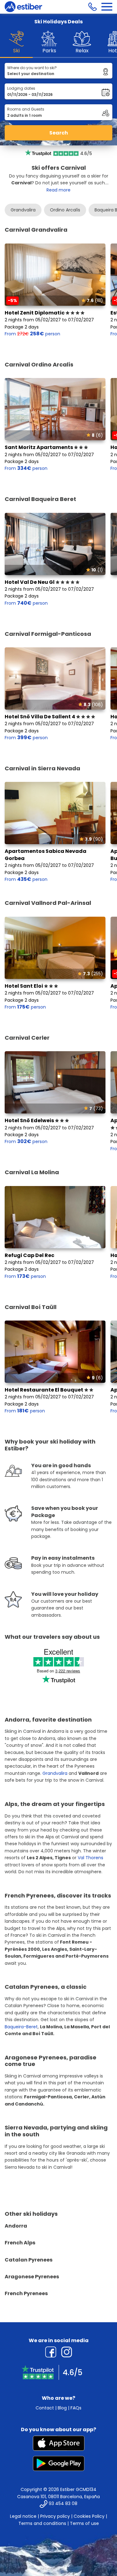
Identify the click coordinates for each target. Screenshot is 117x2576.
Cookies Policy (89, 2516)
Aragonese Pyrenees (32, 2277)
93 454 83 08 (63, 2504)
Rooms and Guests (26, 109)
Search (59, 133)
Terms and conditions (42, 2523)
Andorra (16, 2226)
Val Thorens (90, 1858)
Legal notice (23, 2516)
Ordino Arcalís (65, 210)
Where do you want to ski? (32, 68)
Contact (45, 2408)
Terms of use (84, 2523)
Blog (62, 2408)
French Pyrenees (26, 2293)
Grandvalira (23, 210)
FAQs (76, 2408)
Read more (58, 190)
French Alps (20, 2243)
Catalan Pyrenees (29, 2260)
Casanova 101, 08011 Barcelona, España (58, 2497)
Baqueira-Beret (21, 2027)
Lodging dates (21, 88)
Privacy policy (55, 2516)
